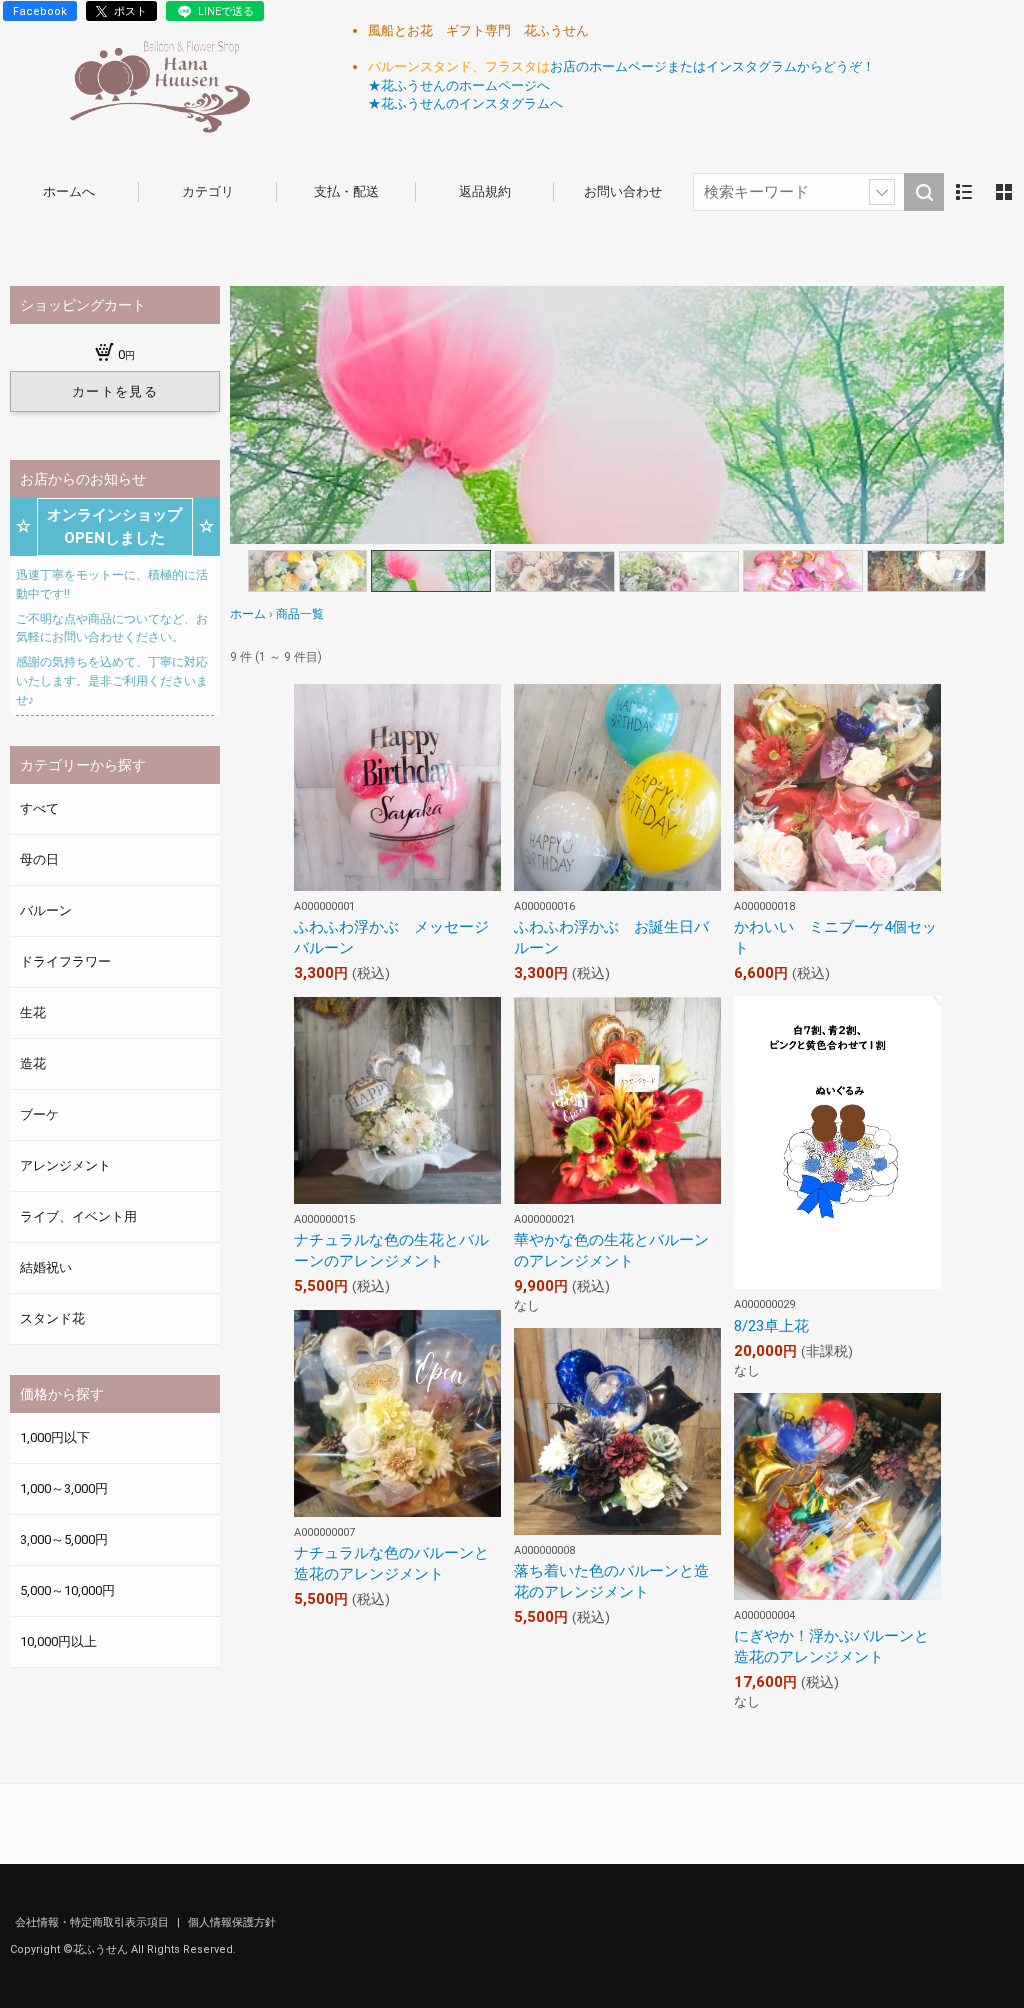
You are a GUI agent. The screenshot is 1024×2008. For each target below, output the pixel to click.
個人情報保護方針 (232, 1922)
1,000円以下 (55, 1437)
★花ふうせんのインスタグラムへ (465, 103)
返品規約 (485, 191)
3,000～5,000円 (64, 1539)
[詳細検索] (882, 192)
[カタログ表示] (1004, 192)
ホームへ (69, 191)
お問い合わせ (623, 191)
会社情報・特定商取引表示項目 (93, 1922)
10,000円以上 (58, 1641)
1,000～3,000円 (64, 1488)
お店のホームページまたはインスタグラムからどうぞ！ (712, 66)
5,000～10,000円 (67, 1590)
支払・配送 (346, 191)
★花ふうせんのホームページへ (459, 85)
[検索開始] (924, 192)
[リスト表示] (964, 192)
